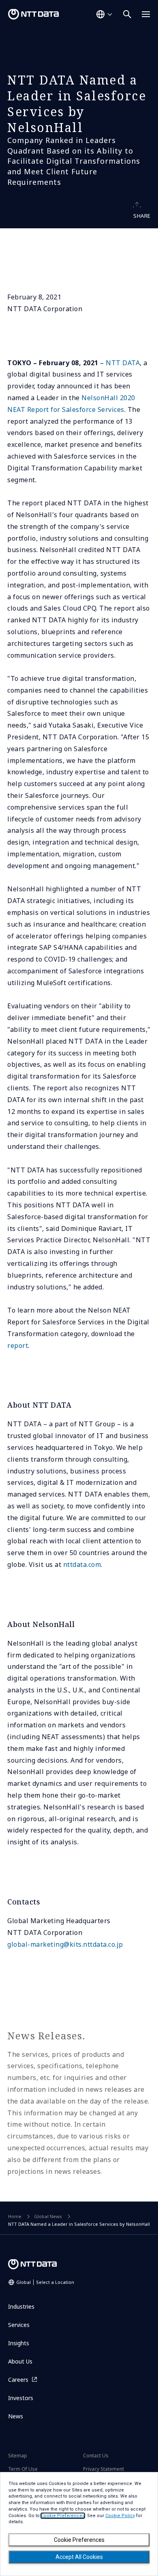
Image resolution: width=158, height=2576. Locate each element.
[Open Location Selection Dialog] (104, 14)
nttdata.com (82, 1564)
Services (19, 2325)
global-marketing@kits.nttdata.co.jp (65, 1944)
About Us (20, 2361)
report (18, 1345)
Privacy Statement (104, 2469)
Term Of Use (23, 2469)
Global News (48, 2216)
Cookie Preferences (79, 2540)
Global (45, 2282)
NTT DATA (123, 363)
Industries (21, 2306)
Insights (19, 2343)
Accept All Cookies (79, 2557)
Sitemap (18, 2456)
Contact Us (96, 2456)
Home (15, 2216)
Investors (21, 2398)
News (16, 2416)
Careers (18, 2380)
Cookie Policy (120, 2516)
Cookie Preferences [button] (63, 2516)
